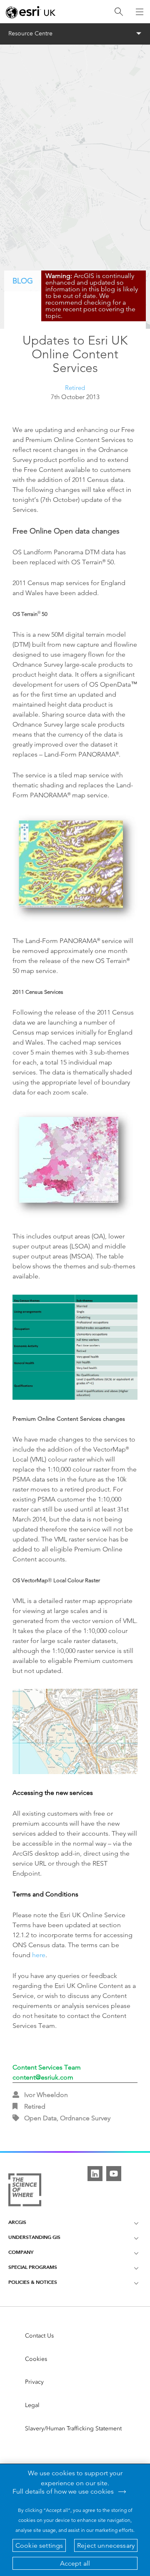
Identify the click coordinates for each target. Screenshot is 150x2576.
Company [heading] (21, 2252)
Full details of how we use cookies (63, 2492)
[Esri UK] (31, 12)
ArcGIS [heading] (17, 2222)
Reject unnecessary (106, 2545)
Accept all (75, 2563)
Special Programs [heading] (33, 2267)
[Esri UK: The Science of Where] (25, 2190)
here (39, 1955)
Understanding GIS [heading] (34, 2237)
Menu (75, 34)
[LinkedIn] (95, 2174)
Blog (23, 281)
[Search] (119, 12)
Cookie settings (39, 2545)
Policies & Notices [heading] (33, 2282)
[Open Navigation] (140, 12)
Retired (75, 388)
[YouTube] (114, 2174)
